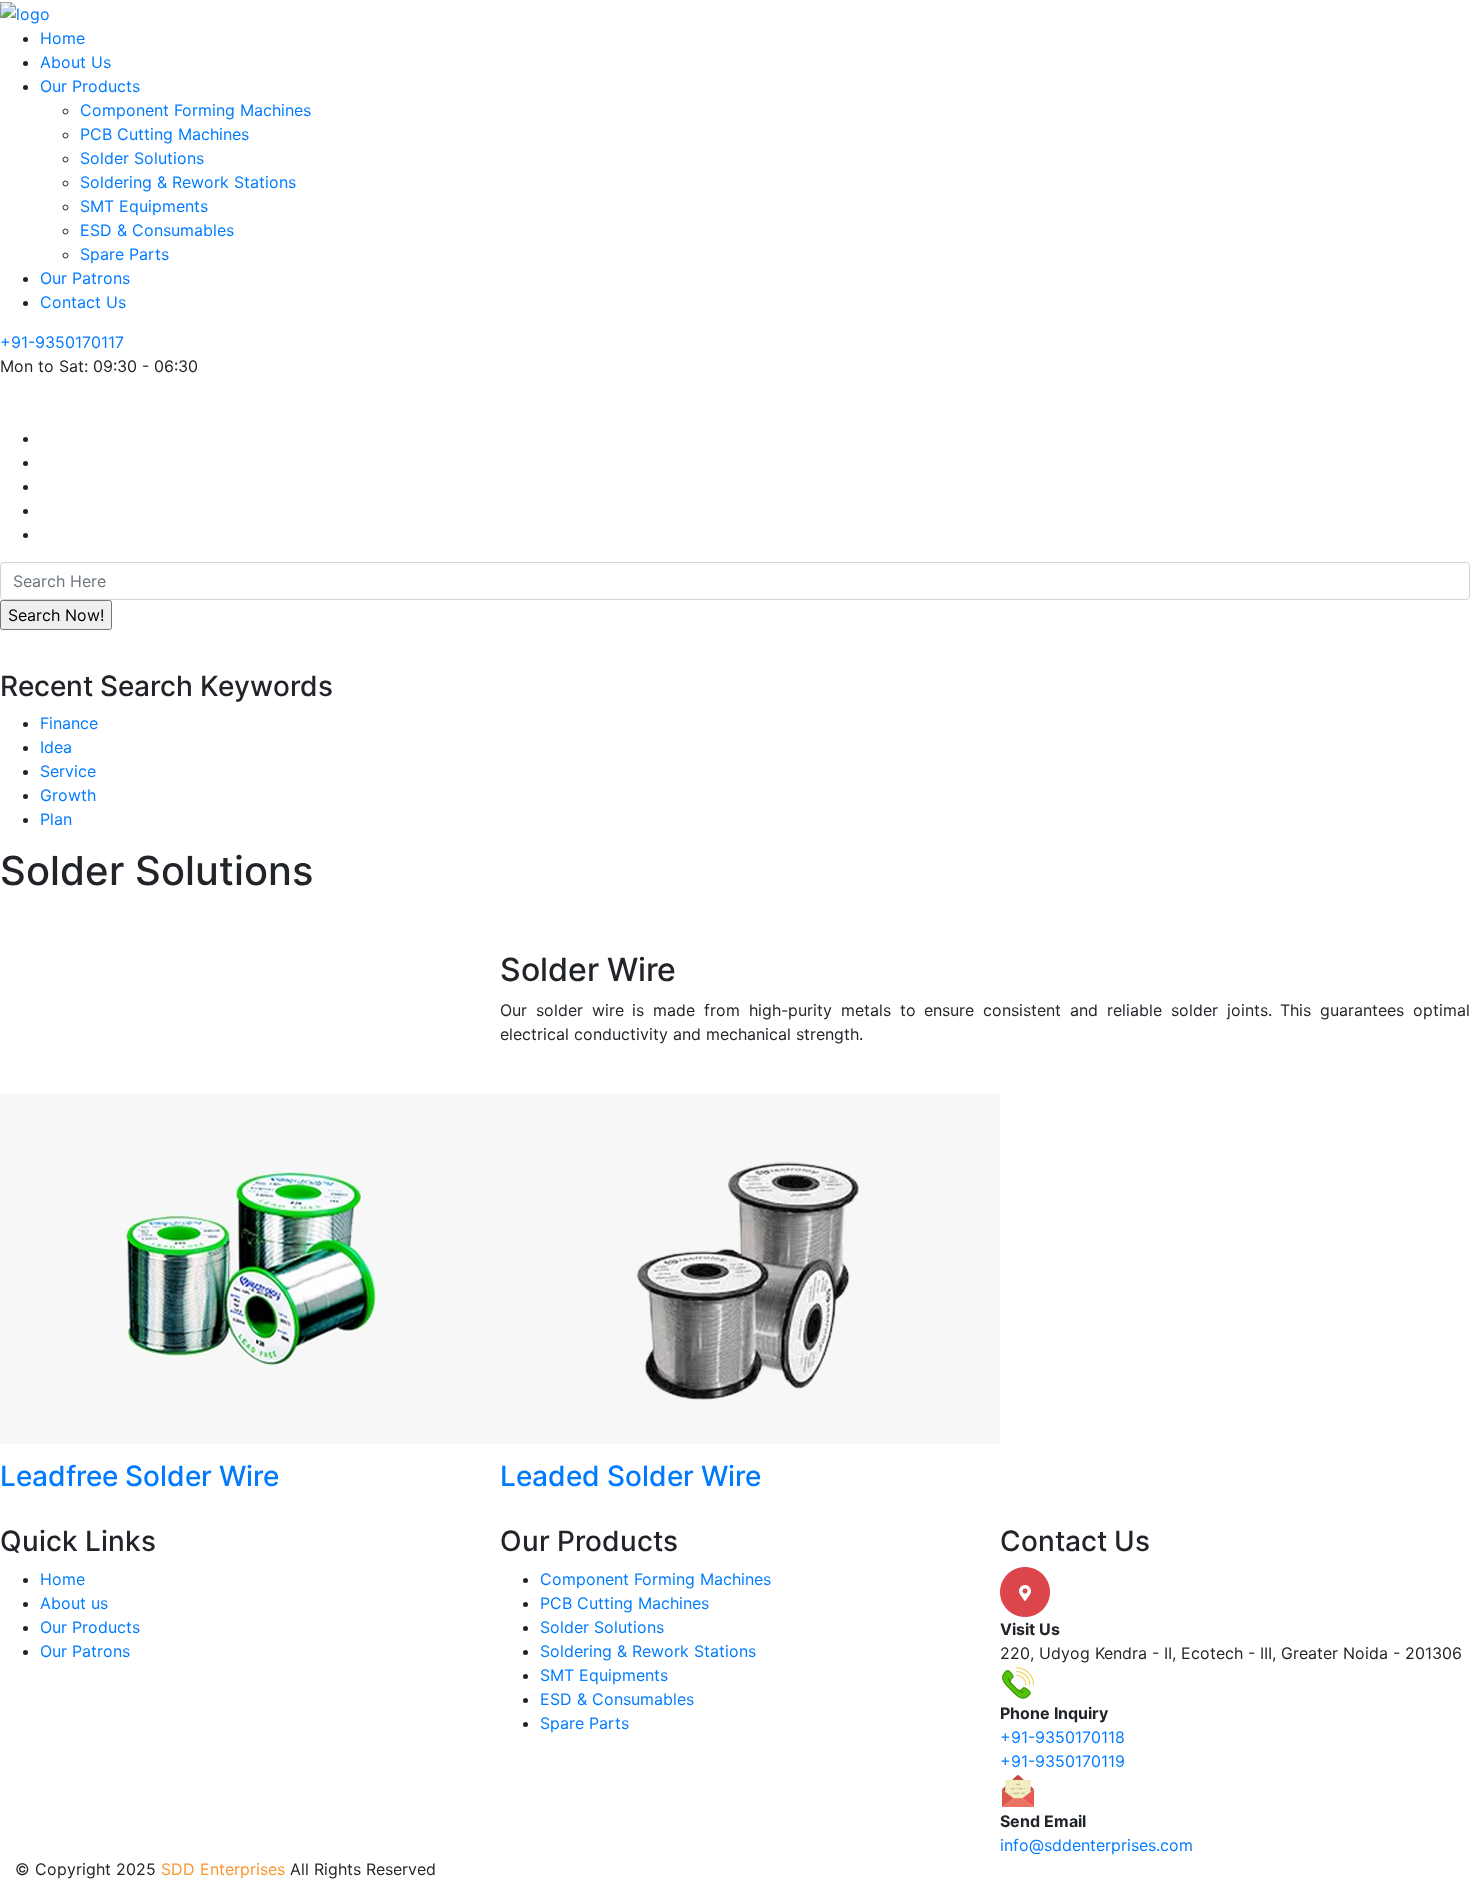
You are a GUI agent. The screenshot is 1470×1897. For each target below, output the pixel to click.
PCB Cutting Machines (164, 134)
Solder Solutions (142, 158)
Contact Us (83, 302)
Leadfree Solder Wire (139, 1476)
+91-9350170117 (62, 342)
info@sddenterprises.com (1096, 1845)
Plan (56, 819)
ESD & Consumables (157, 230)
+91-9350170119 (1062, 1761)
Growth (68, 795)
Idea (56, 747)
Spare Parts (124, 254)
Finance (69, 723)
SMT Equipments (144, 206)
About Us (75, 62)
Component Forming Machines (195, 110)
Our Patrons (85, 278)
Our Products (90, 86)
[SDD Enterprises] (25, 12)
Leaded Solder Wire (630, 1476)
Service (68, 771)
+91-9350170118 (1062, 1737)
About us (74, 1603)
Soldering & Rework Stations (188, 182)
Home (62, 38)
